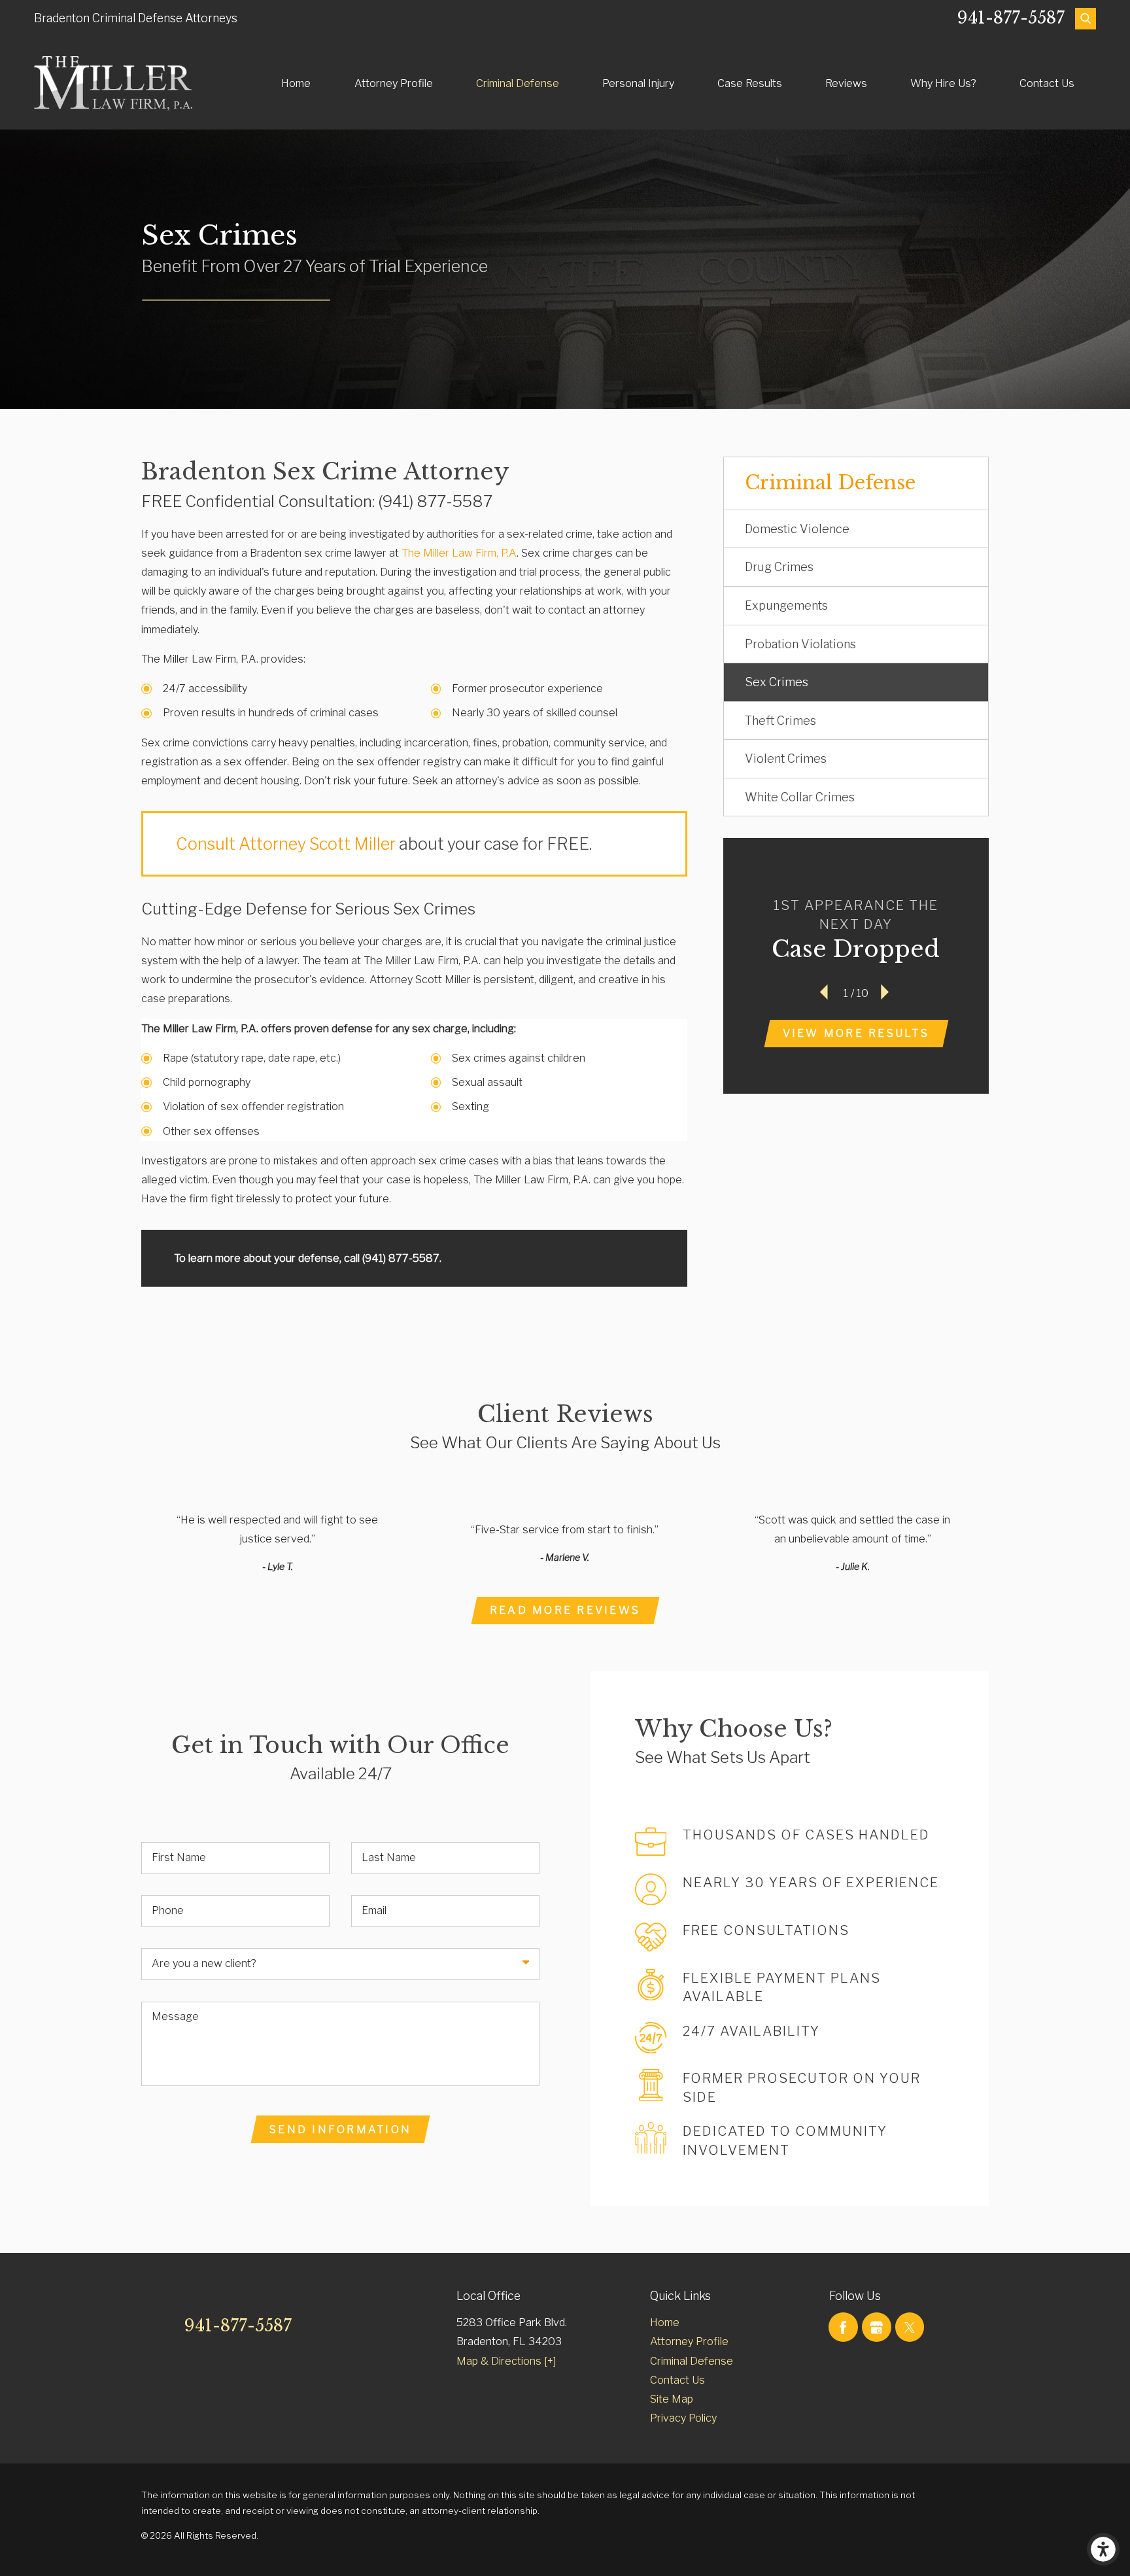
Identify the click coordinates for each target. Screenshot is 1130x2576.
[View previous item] (825, 993)
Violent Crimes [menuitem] (786, 758)
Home (296, 83)
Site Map (672, 2399)
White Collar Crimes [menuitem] (800, 797)
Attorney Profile (394, 83)
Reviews (846, 83)
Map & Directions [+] (506, 2361)
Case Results (750, 83)
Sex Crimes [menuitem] (777, 682)
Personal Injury (638, 83)
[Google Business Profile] (877, 2327)
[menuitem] (296, 83)
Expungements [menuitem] (786, 605)
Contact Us (1047, 83)
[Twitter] (910, 2327)
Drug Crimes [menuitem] (779, 567)
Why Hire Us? (943, 83)
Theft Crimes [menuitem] (780, 721)
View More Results (856, 1033)
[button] (1103, 2549)
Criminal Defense (518, 83)
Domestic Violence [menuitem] (797, 529)
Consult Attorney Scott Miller (286, 844)
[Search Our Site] (1086, 18)
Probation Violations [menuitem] (800, 644)
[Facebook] (843, 2327)
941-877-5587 (1011, 18)
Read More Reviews (565, 1610)
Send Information (340, 2129)
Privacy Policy (683, 2418)
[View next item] (887, 993)
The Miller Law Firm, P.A (459, 553)
